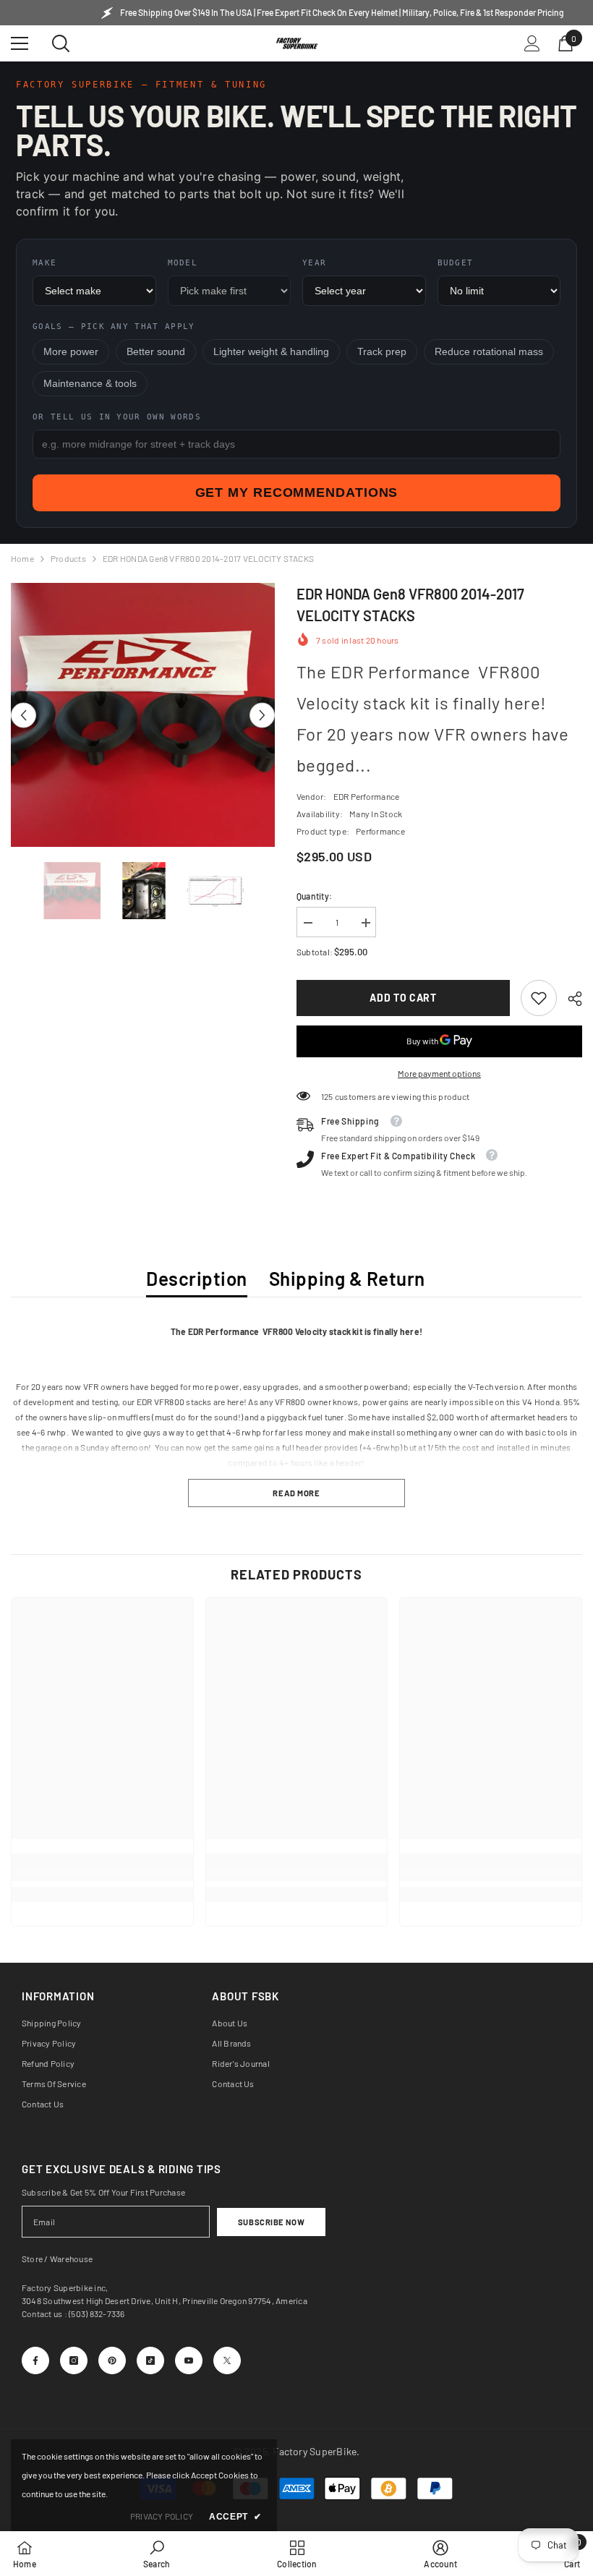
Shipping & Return (347, 1278)
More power (71, 352)
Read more (296, 1493)
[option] (143, 715)
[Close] (276, 2357)
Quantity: (314, 896)
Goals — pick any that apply (114, 327)
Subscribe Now (271, 2222)
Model (183, 263)
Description (197, 1278)
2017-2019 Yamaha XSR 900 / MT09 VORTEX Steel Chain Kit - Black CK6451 (164, 2389)
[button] (24, 715)
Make (44, 263)
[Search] (61, 43)
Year (314, 263)
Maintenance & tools (90, 384)
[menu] (20, 43)
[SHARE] (569, 999)
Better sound (156, 352)
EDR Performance (367, 796)
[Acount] (532, 43)
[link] (539, 998)
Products (68, 558)
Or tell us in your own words (117, 417)
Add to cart (403, 998)
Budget (456, 263)
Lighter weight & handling (271, 352)
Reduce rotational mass (489, 352)
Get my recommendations (297, 492)
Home (22, 558)
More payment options (439, 1073)
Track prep (382, 352)
